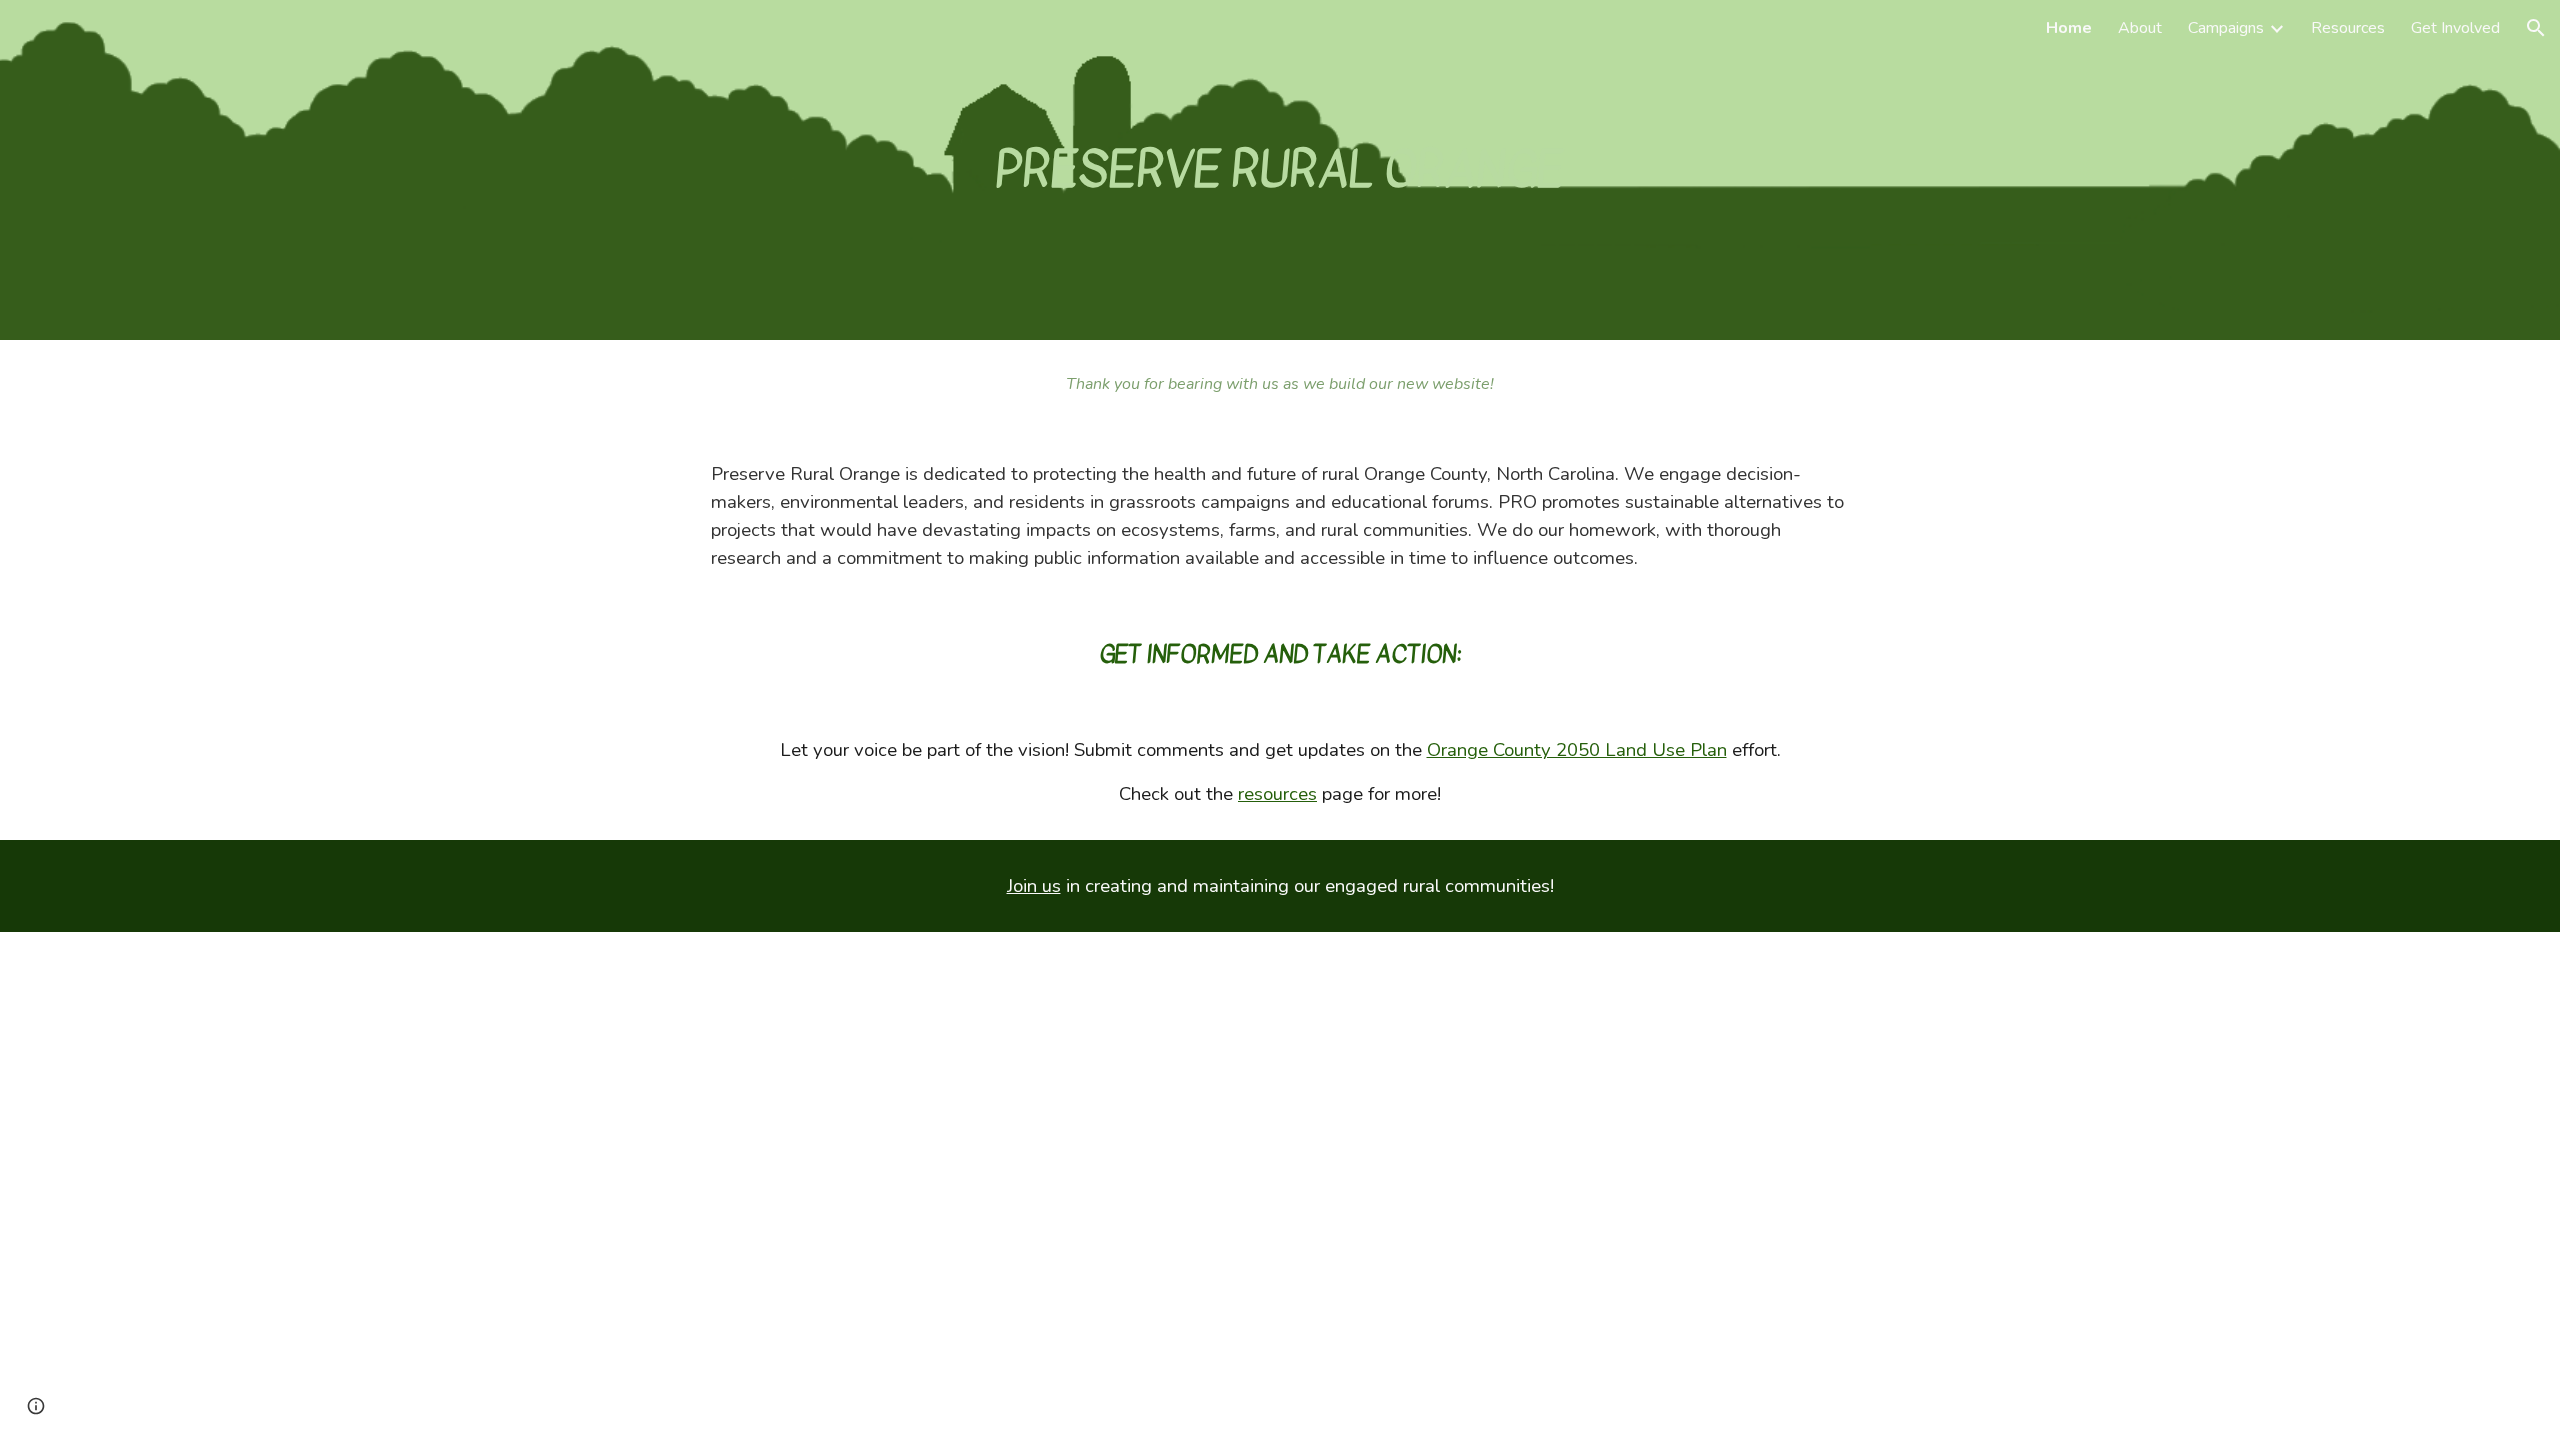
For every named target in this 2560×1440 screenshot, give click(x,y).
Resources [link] (2348, 28)
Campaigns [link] (2226, 28)
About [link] (2140, 28)
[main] (1280, 170)
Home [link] (2069, 28)
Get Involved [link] (2455, 28)
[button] (2536, 28)
